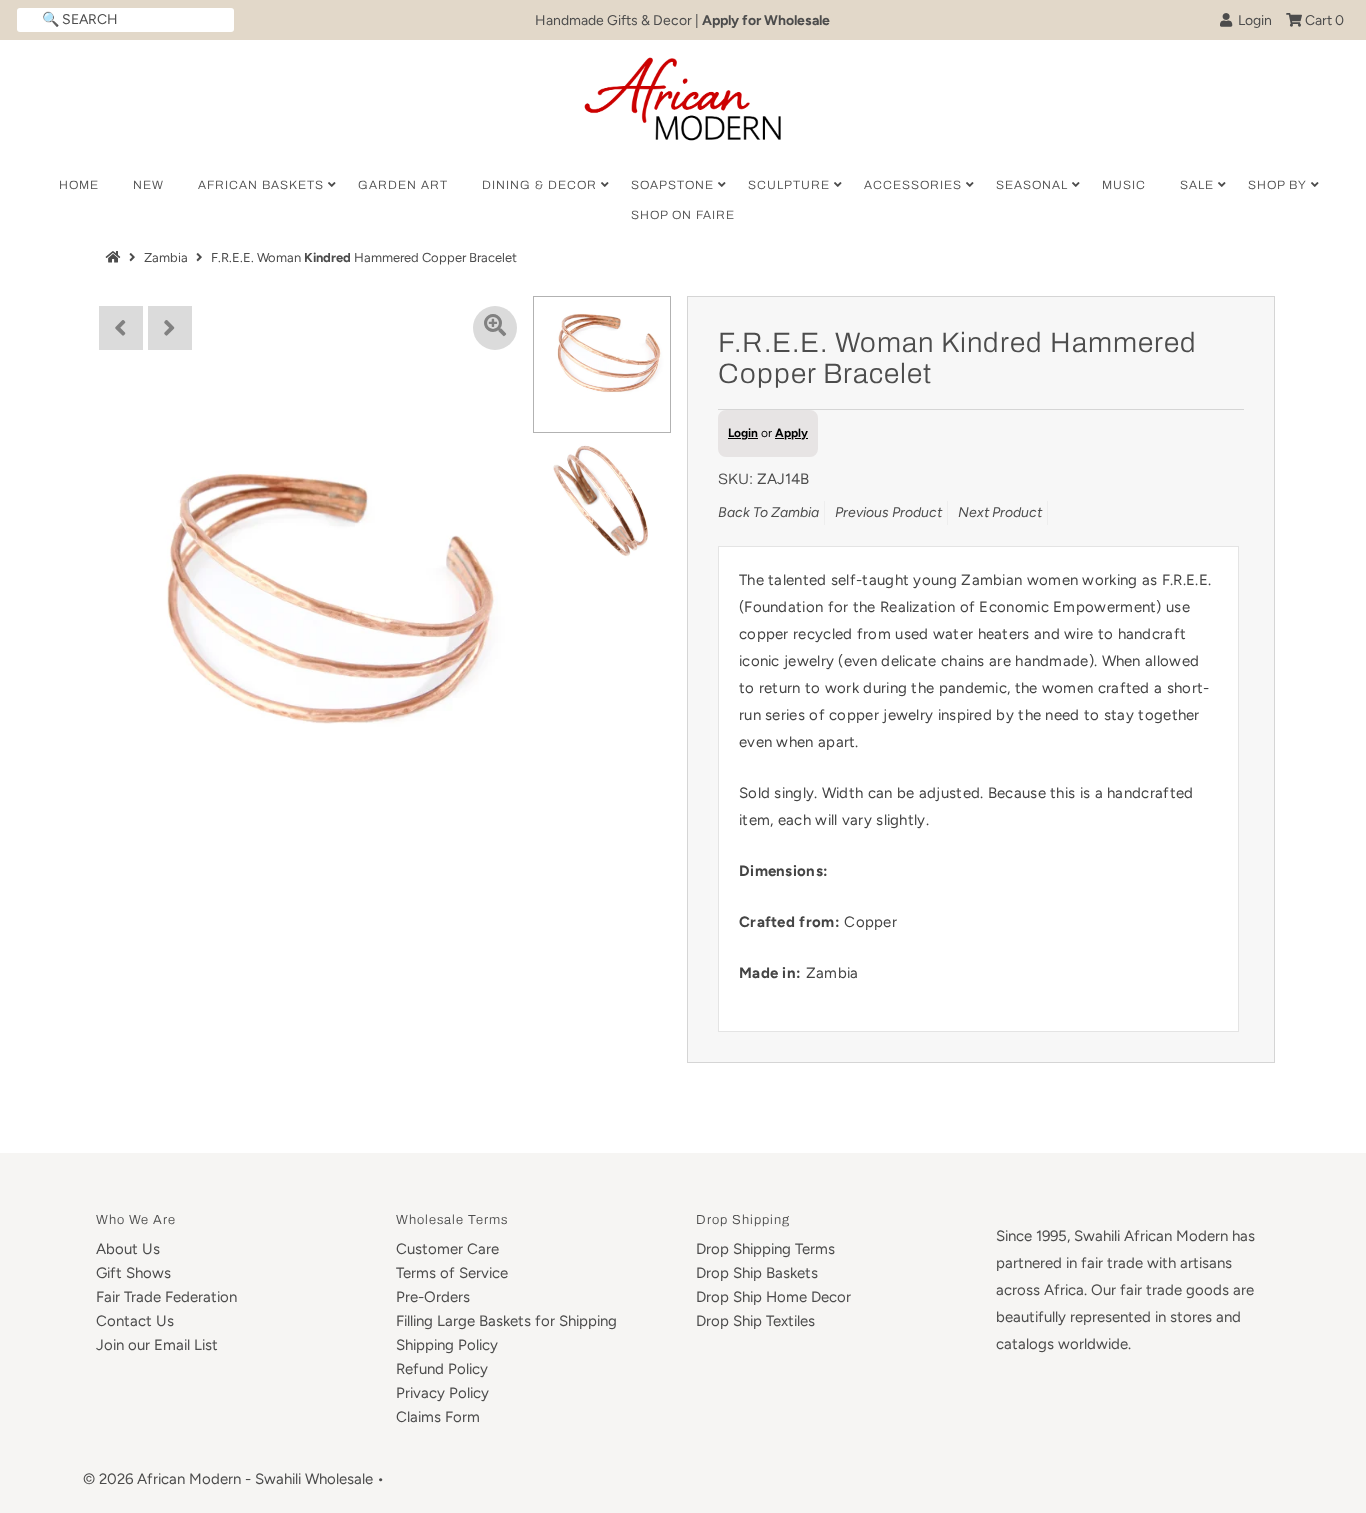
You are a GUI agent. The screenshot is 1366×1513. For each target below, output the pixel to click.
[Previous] (121, 328)
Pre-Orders (433, 1297)
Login (1252, 20)
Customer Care (447, 1249)
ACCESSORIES (913, 185)
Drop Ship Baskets (757, 1273)
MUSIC (1124, 185)
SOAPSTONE (672, 185)
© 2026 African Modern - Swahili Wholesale (228, 1479)
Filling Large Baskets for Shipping (506, 1321)
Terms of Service (452, 1273)
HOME (79, 185)
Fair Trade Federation (166, 1297)
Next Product (1000, 512)
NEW (148, 185)
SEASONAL (1032, 185)
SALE (1197, 185)
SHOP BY (1277, 185)
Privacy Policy (442, 1393)
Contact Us (135, 1321)
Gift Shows (133, 1273)
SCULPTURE (789, 185)
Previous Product (888, 512)
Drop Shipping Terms (765, 1249)
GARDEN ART (403, 185)
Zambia (166, 257)
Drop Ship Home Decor (773, 1297)
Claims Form (438, 1417)
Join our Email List (157, 1345)
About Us (128, 1249)
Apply (791, 433)
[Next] (170, 328)
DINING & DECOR (539, 185)
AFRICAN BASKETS (261, 185)
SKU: (735, 479)
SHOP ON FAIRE (683, 215)
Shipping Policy (447, 1345)
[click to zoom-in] (495, 328)
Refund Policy (442, 1369)
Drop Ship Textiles (755, 1321)
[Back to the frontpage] (116, 257)
